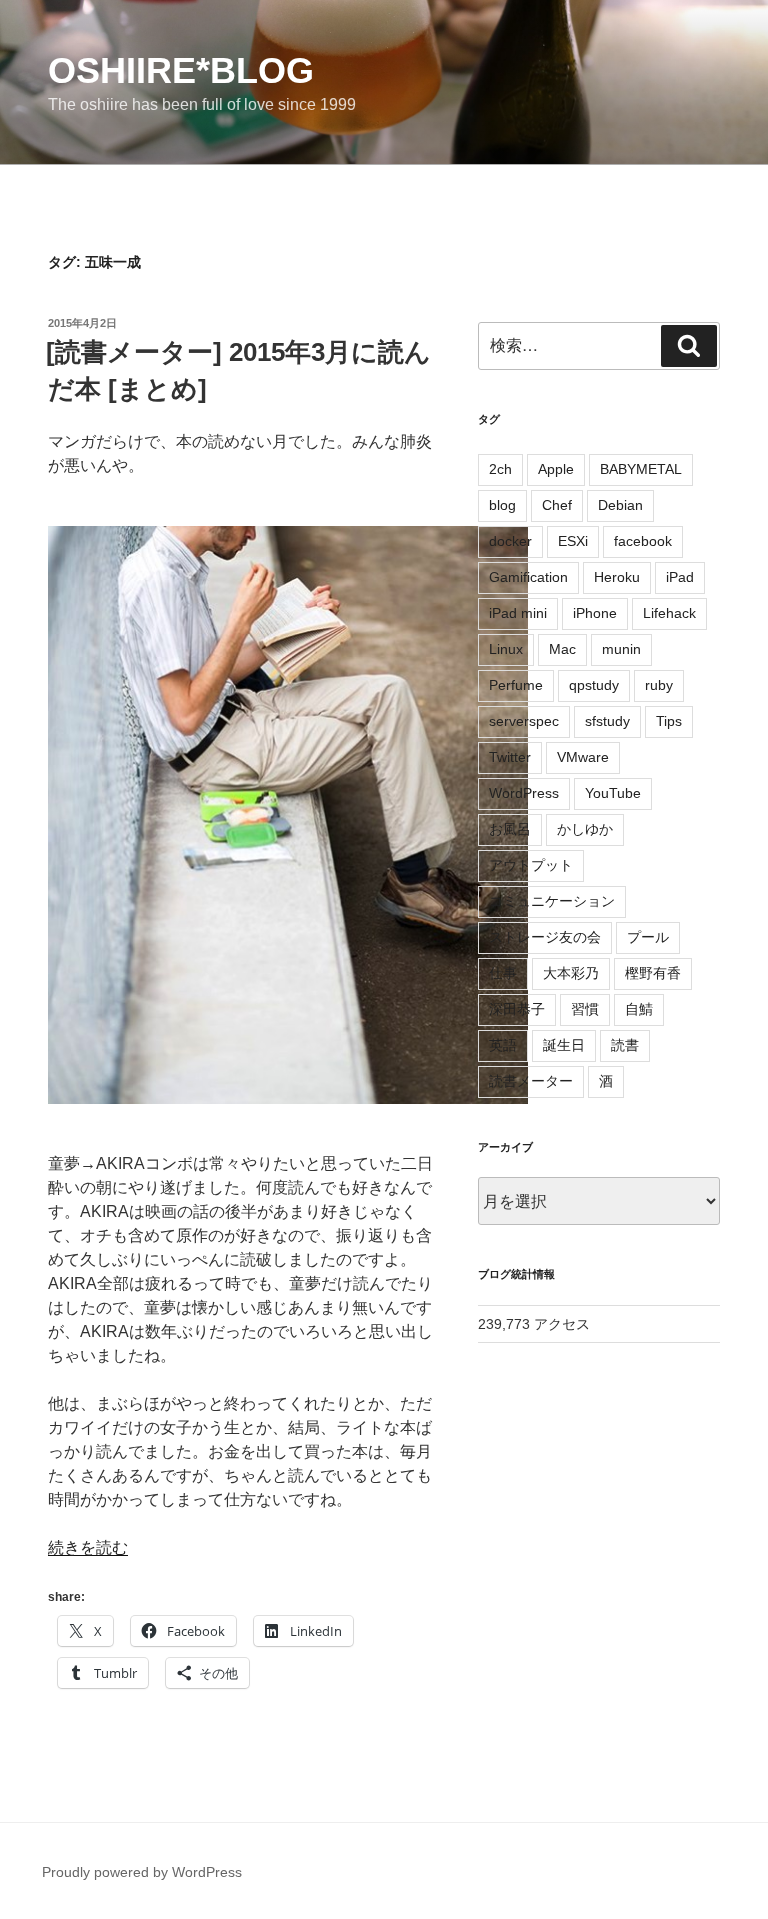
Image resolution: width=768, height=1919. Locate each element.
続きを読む (88, 1547)
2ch (500, 469)
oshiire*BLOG (181, 70)
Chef (557, 505)
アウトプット (531, 865)
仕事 (503, 973)
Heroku (617, 577)
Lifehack (669, 613)
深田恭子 (517, 1009)
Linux (506, 649)
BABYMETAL (641, 469)
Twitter (510, 757)
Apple (556, 469)
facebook (643, 541)
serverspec (524, 721)
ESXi (573, 541)
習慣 (585, 1009)
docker (510, 541)
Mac (562, 649)
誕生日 (564, 1045)
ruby (659, 685)
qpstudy (594, 685)
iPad (680, 577)
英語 (503, 1045)
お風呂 (510, 829)
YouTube (613, 793)
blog (502, 505)
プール (648, 937)
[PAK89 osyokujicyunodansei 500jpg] (243, 815)
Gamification (528, 577)
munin (621, 649)
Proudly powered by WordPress (142, 1872)
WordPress (524, 793)
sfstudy (607, 721)
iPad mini (518, 613)
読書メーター (531, 1081)
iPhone (595, 613)
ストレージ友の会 (545, 937)
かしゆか (585, 829)
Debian (620, 505)
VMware (583, 757)
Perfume (516, 685)
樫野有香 (653, 973)
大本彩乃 (571, 973)
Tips (669, 721)
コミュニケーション (552, 901)
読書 (625, 1045)
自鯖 (639, 1009)
